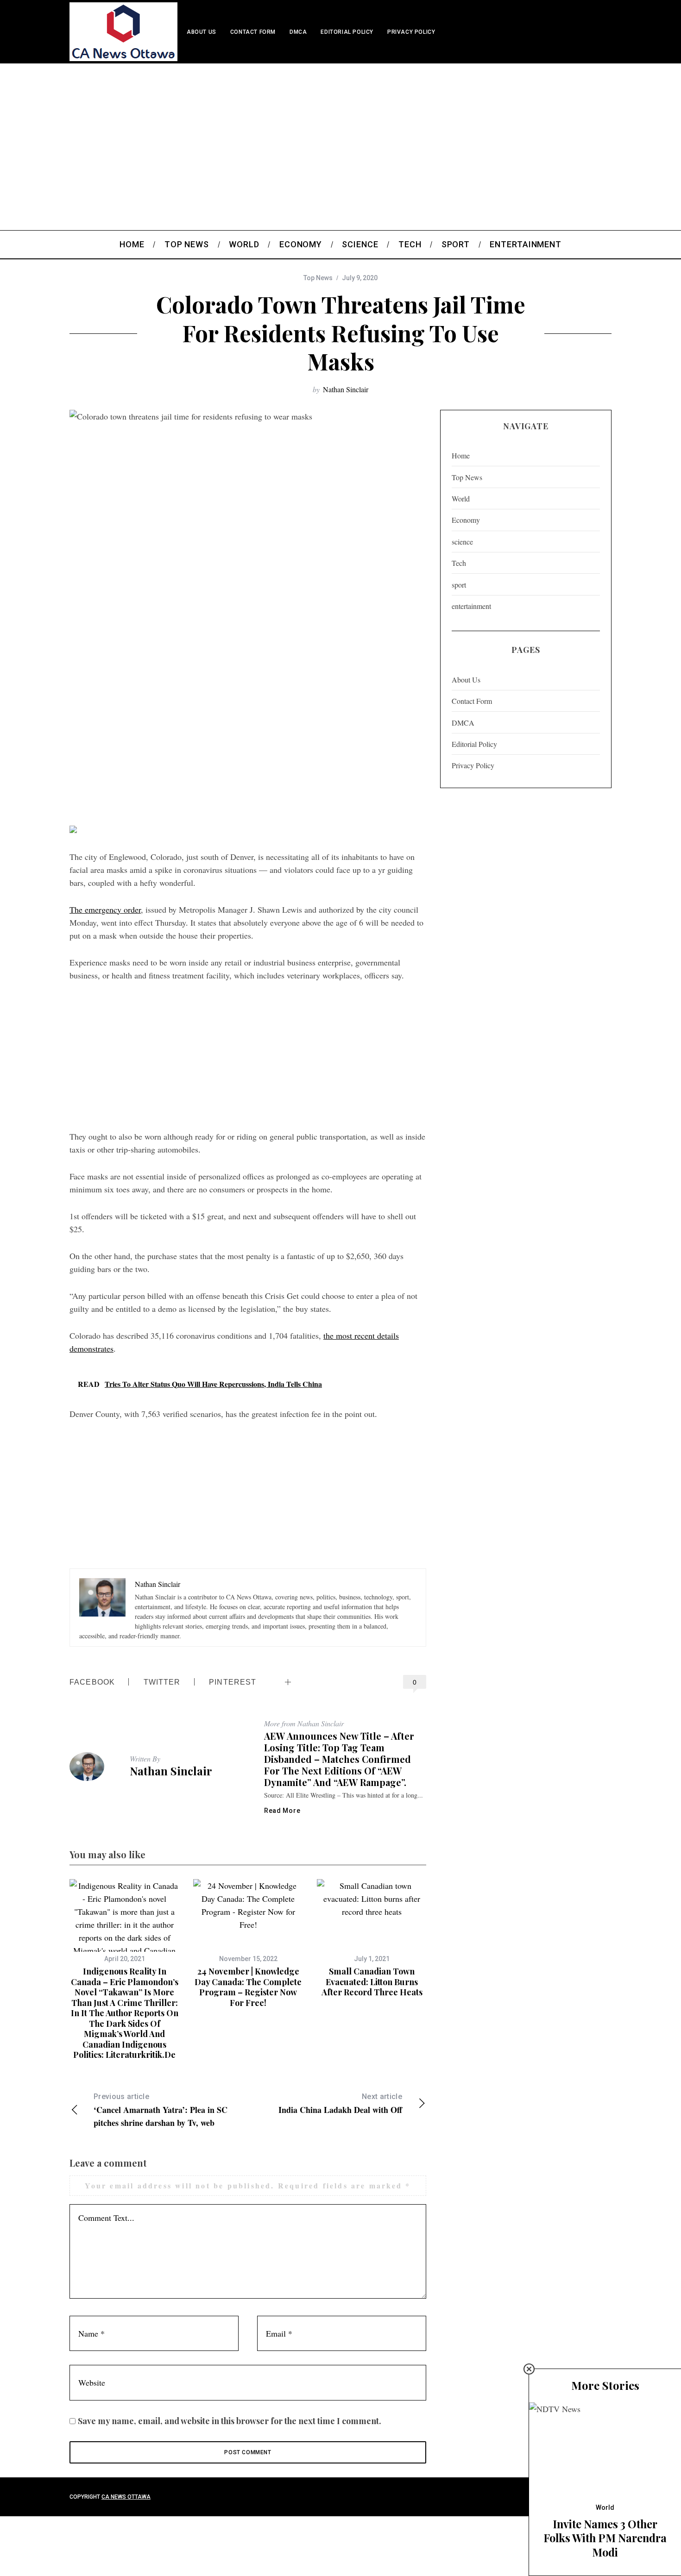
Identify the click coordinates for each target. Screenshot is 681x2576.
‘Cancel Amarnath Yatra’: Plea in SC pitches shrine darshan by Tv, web (161, 2110)
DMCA (298, 32)
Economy (466, 520)
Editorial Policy (347, 32)
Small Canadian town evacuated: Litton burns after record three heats (372, 1982)
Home (461, 455)
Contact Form (253, 32)
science (462, 542)
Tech (459, 563)
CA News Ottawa (126, 2497)
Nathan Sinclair (346, 389)
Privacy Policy (411, 32)
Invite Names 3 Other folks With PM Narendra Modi (605, 2538)
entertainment (471, 606)
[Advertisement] (340, 133)
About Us (202, 32)
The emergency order (105, 909)
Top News (318, 278)
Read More (282, 1811)
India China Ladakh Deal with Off (340, 2104)
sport (459, 585)
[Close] (529, 2369)
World (461, 498)
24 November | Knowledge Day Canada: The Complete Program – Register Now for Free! (248, 1987)
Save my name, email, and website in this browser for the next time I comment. (230, 2421)
